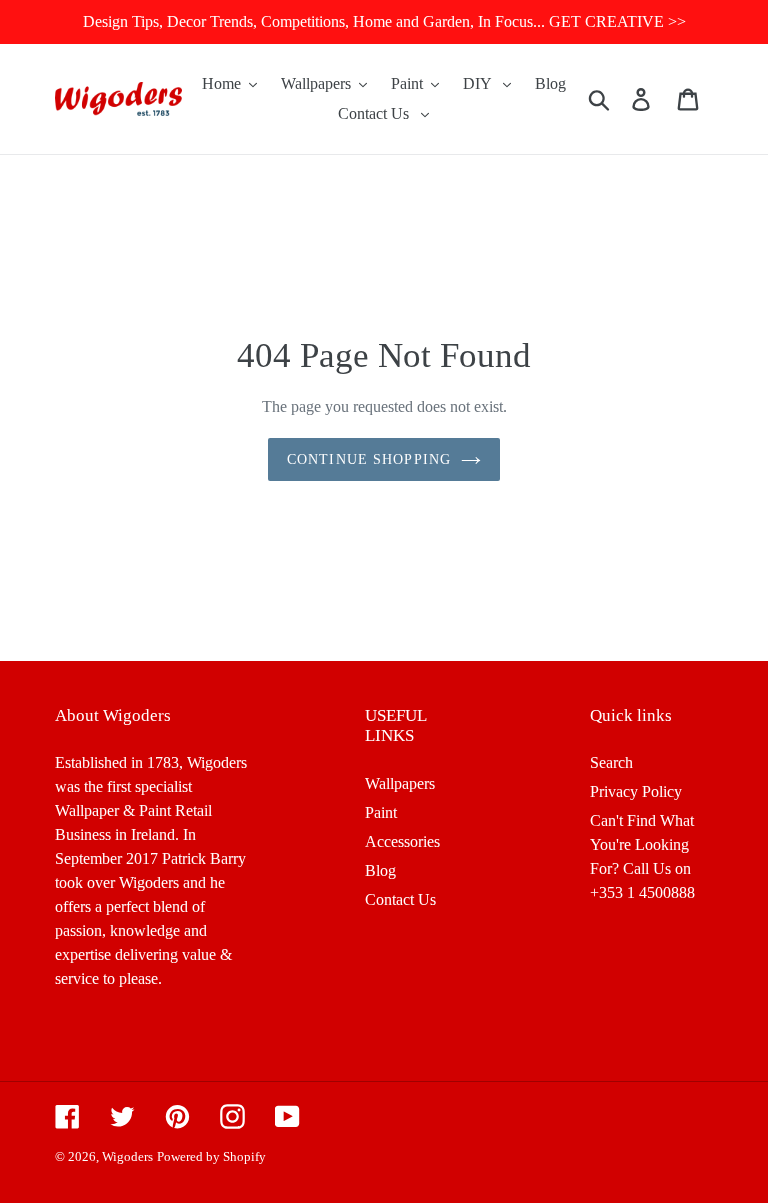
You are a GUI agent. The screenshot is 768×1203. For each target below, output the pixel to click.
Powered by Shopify (211, 1156)
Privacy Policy (636, 791)
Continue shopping (369, 459)
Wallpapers (400, 783)
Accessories (402, 841)
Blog (380, 870)
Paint (381, 812)
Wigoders (127, 1156)
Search (611, 762)
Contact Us (400, 899)
